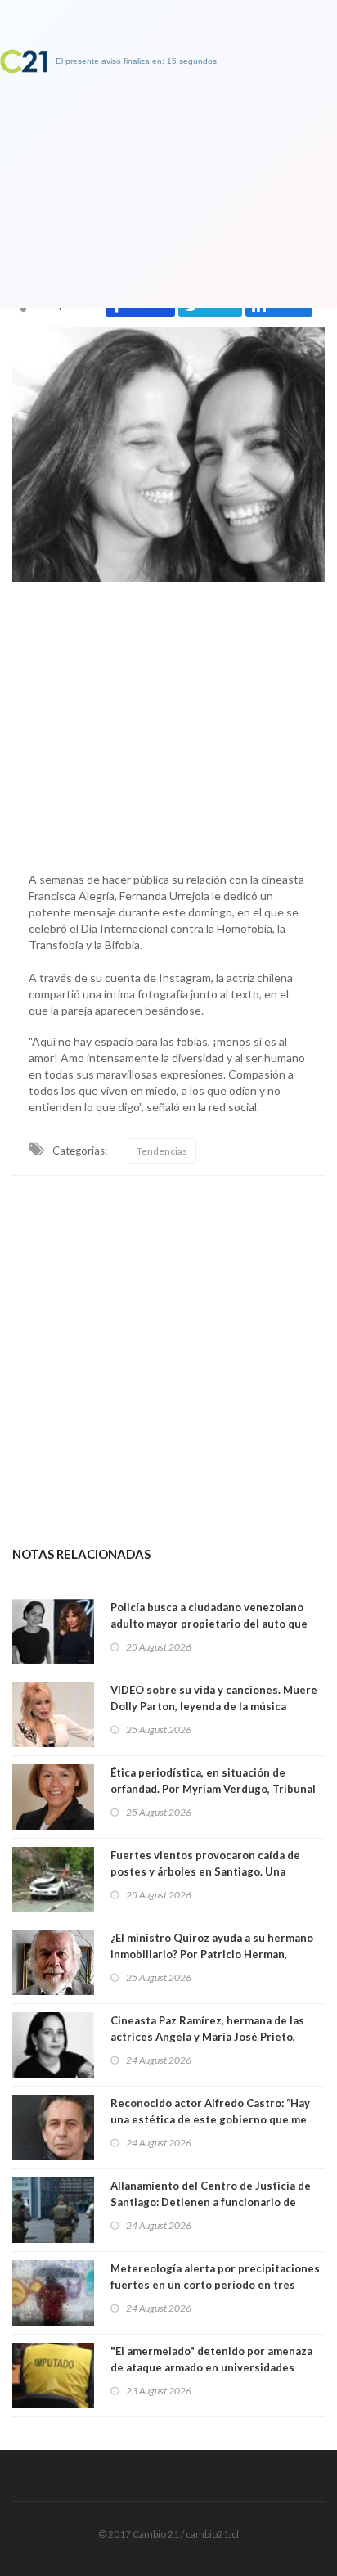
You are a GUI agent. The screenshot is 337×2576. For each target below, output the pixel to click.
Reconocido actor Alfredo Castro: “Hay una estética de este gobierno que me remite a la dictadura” (210, 2119)
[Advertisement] (168, 723)
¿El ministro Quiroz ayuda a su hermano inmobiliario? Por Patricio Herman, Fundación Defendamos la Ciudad (212, 1954)
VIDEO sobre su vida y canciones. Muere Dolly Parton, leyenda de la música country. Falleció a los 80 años (214, 1706)
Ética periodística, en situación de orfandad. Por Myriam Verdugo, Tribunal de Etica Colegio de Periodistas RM (213, 1789)
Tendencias (162, 1151)
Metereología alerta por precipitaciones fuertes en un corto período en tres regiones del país (215, 2285)
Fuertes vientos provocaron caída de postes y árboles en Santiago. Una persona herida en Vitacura (205, 1871)
